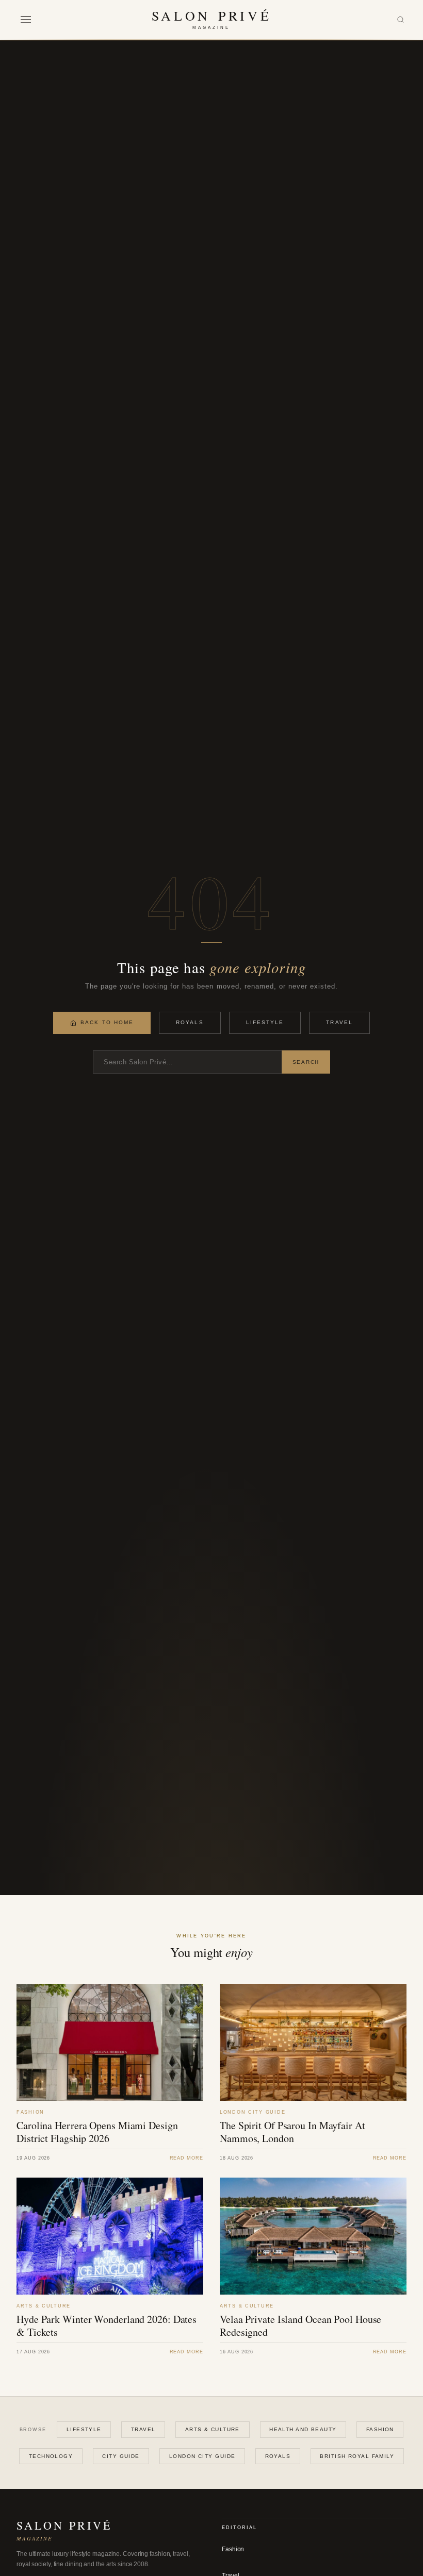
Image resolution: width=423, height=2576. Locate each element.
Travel (339, 1022)
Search (306, 1062)
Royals (190, 1022)
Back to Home (107, 1022)
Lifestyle (265, 1022)
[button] (26, 20)
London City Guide (202, 2456)
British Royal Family (357, 2456)
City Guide (121, 2456)
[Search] (401, 20)
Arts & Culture (213, 2429)
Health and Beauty (303, 2429)
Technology (51, 2456)
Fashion (380, 2429)
